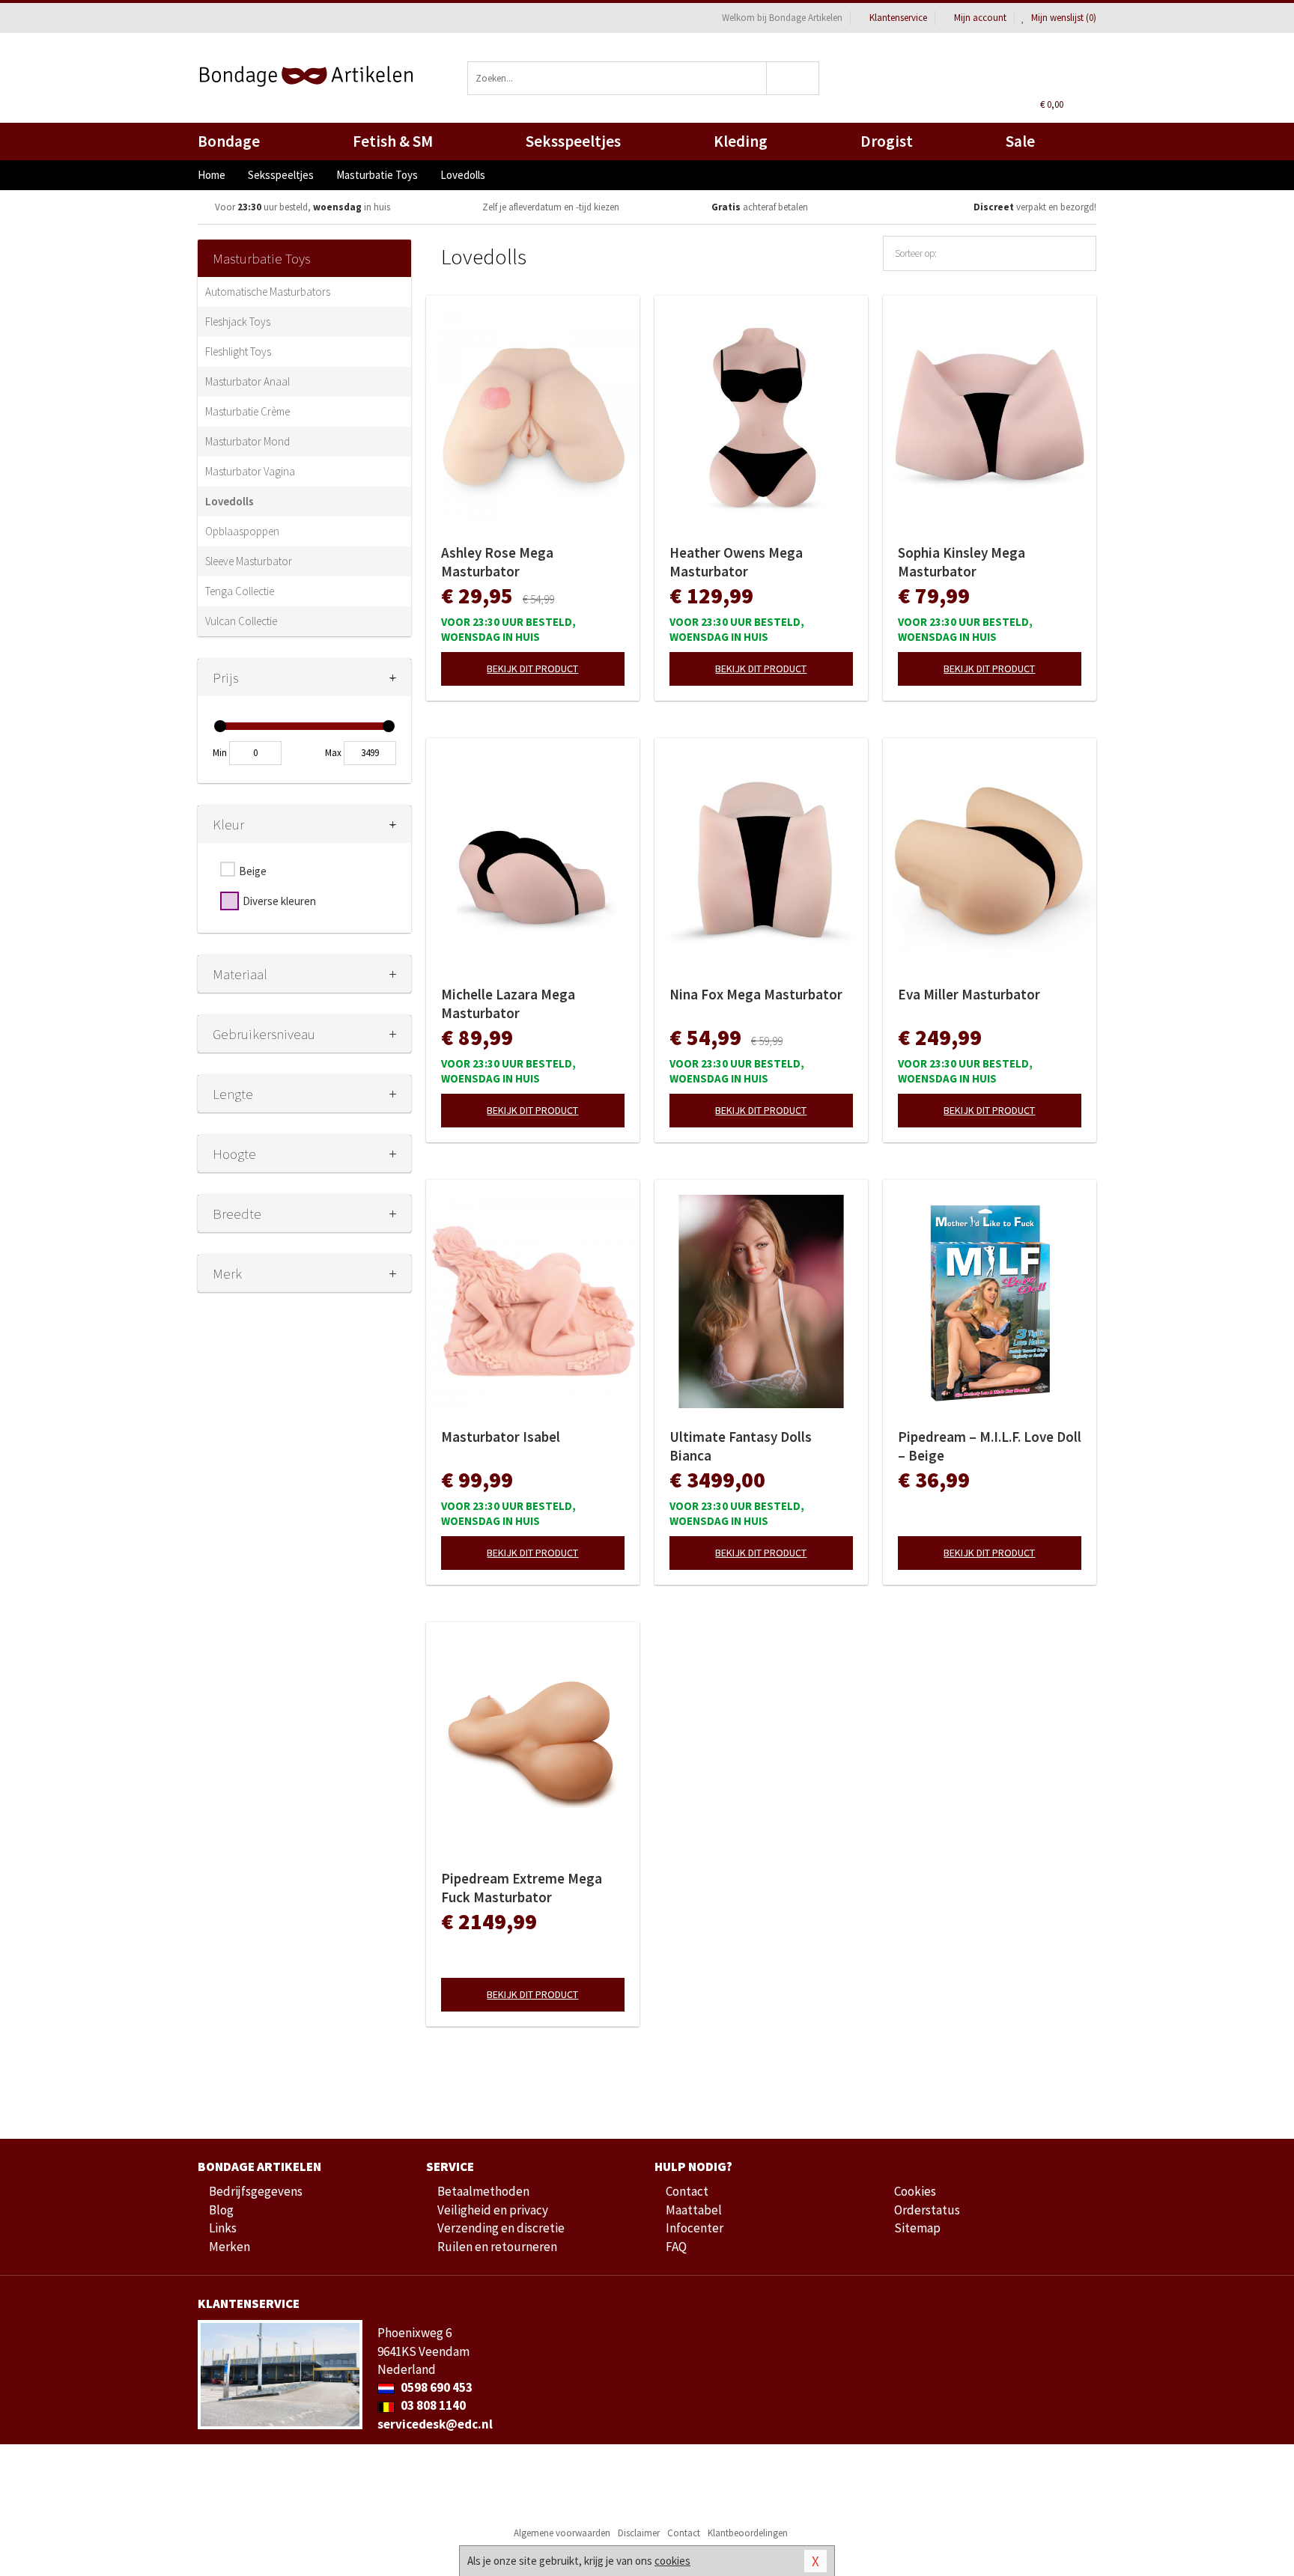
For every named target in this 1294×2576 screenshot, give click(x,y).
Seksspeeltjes (573, 141)
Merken (230, 2247)
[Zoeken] (793, 78)
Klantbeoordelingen (748, 2533)
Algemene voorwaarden (562, 2533)
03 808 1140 (432, 2405)
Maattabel (694, 2210)
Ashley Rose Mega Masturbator (497, 562)
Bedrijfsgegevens (256, 2191)
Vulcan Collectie (241, 621)
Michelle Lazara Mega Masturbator (508, 1004)
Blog (221, 2210)
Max (333, 753)
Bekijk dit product (532, 669)
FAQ (676, 2247)
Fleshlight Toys (238, 351)
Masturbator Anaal (247, 381)
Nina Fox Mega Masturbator (756, 994)
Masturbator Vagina (250, 471)
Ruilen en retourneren (497, 2247)
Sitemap (917, 2228)
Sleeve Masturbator (249, 561)
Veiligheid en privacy (493, 2210)
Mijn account (980, 18)
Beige (253, 871)
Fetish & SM (393, 141)
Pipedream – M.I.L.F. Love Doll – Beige (990, 1446)
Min (220, 753)
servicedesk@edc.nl (435, 2424)
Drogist (887, 141)
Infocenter (695, 2228)
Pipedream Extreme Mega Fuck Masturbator (522, 1888)
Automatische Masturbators (268, 292)
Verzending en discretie (501, 2228)
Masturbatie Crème (247, 411)
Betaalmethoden (483, 2191)
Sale (1020, 141)
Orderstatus (927, 2210)
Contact (687, 2191)
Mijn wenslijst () (1063, 18)
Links (223, 2228)
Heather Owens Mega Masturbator (736, 562)
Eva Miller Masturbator (969, 994)
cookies (672, 2561)
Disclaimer (639, 2533)
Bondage (229, 141)
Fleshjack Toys (238, 322)
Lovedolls (230, 501)
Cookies (915, 2191)
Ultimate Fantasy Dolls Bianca (741, 1446)
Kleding (741, 141)
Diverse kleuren (279, 901)
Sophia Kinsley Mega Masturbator (962, 562)
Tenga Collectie (240, 591)
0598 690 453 (435, 2387)
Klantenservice (898, 18)
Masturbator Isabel (501, 1437)
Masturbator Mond (247, 441)
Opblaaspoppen (242, 531)
